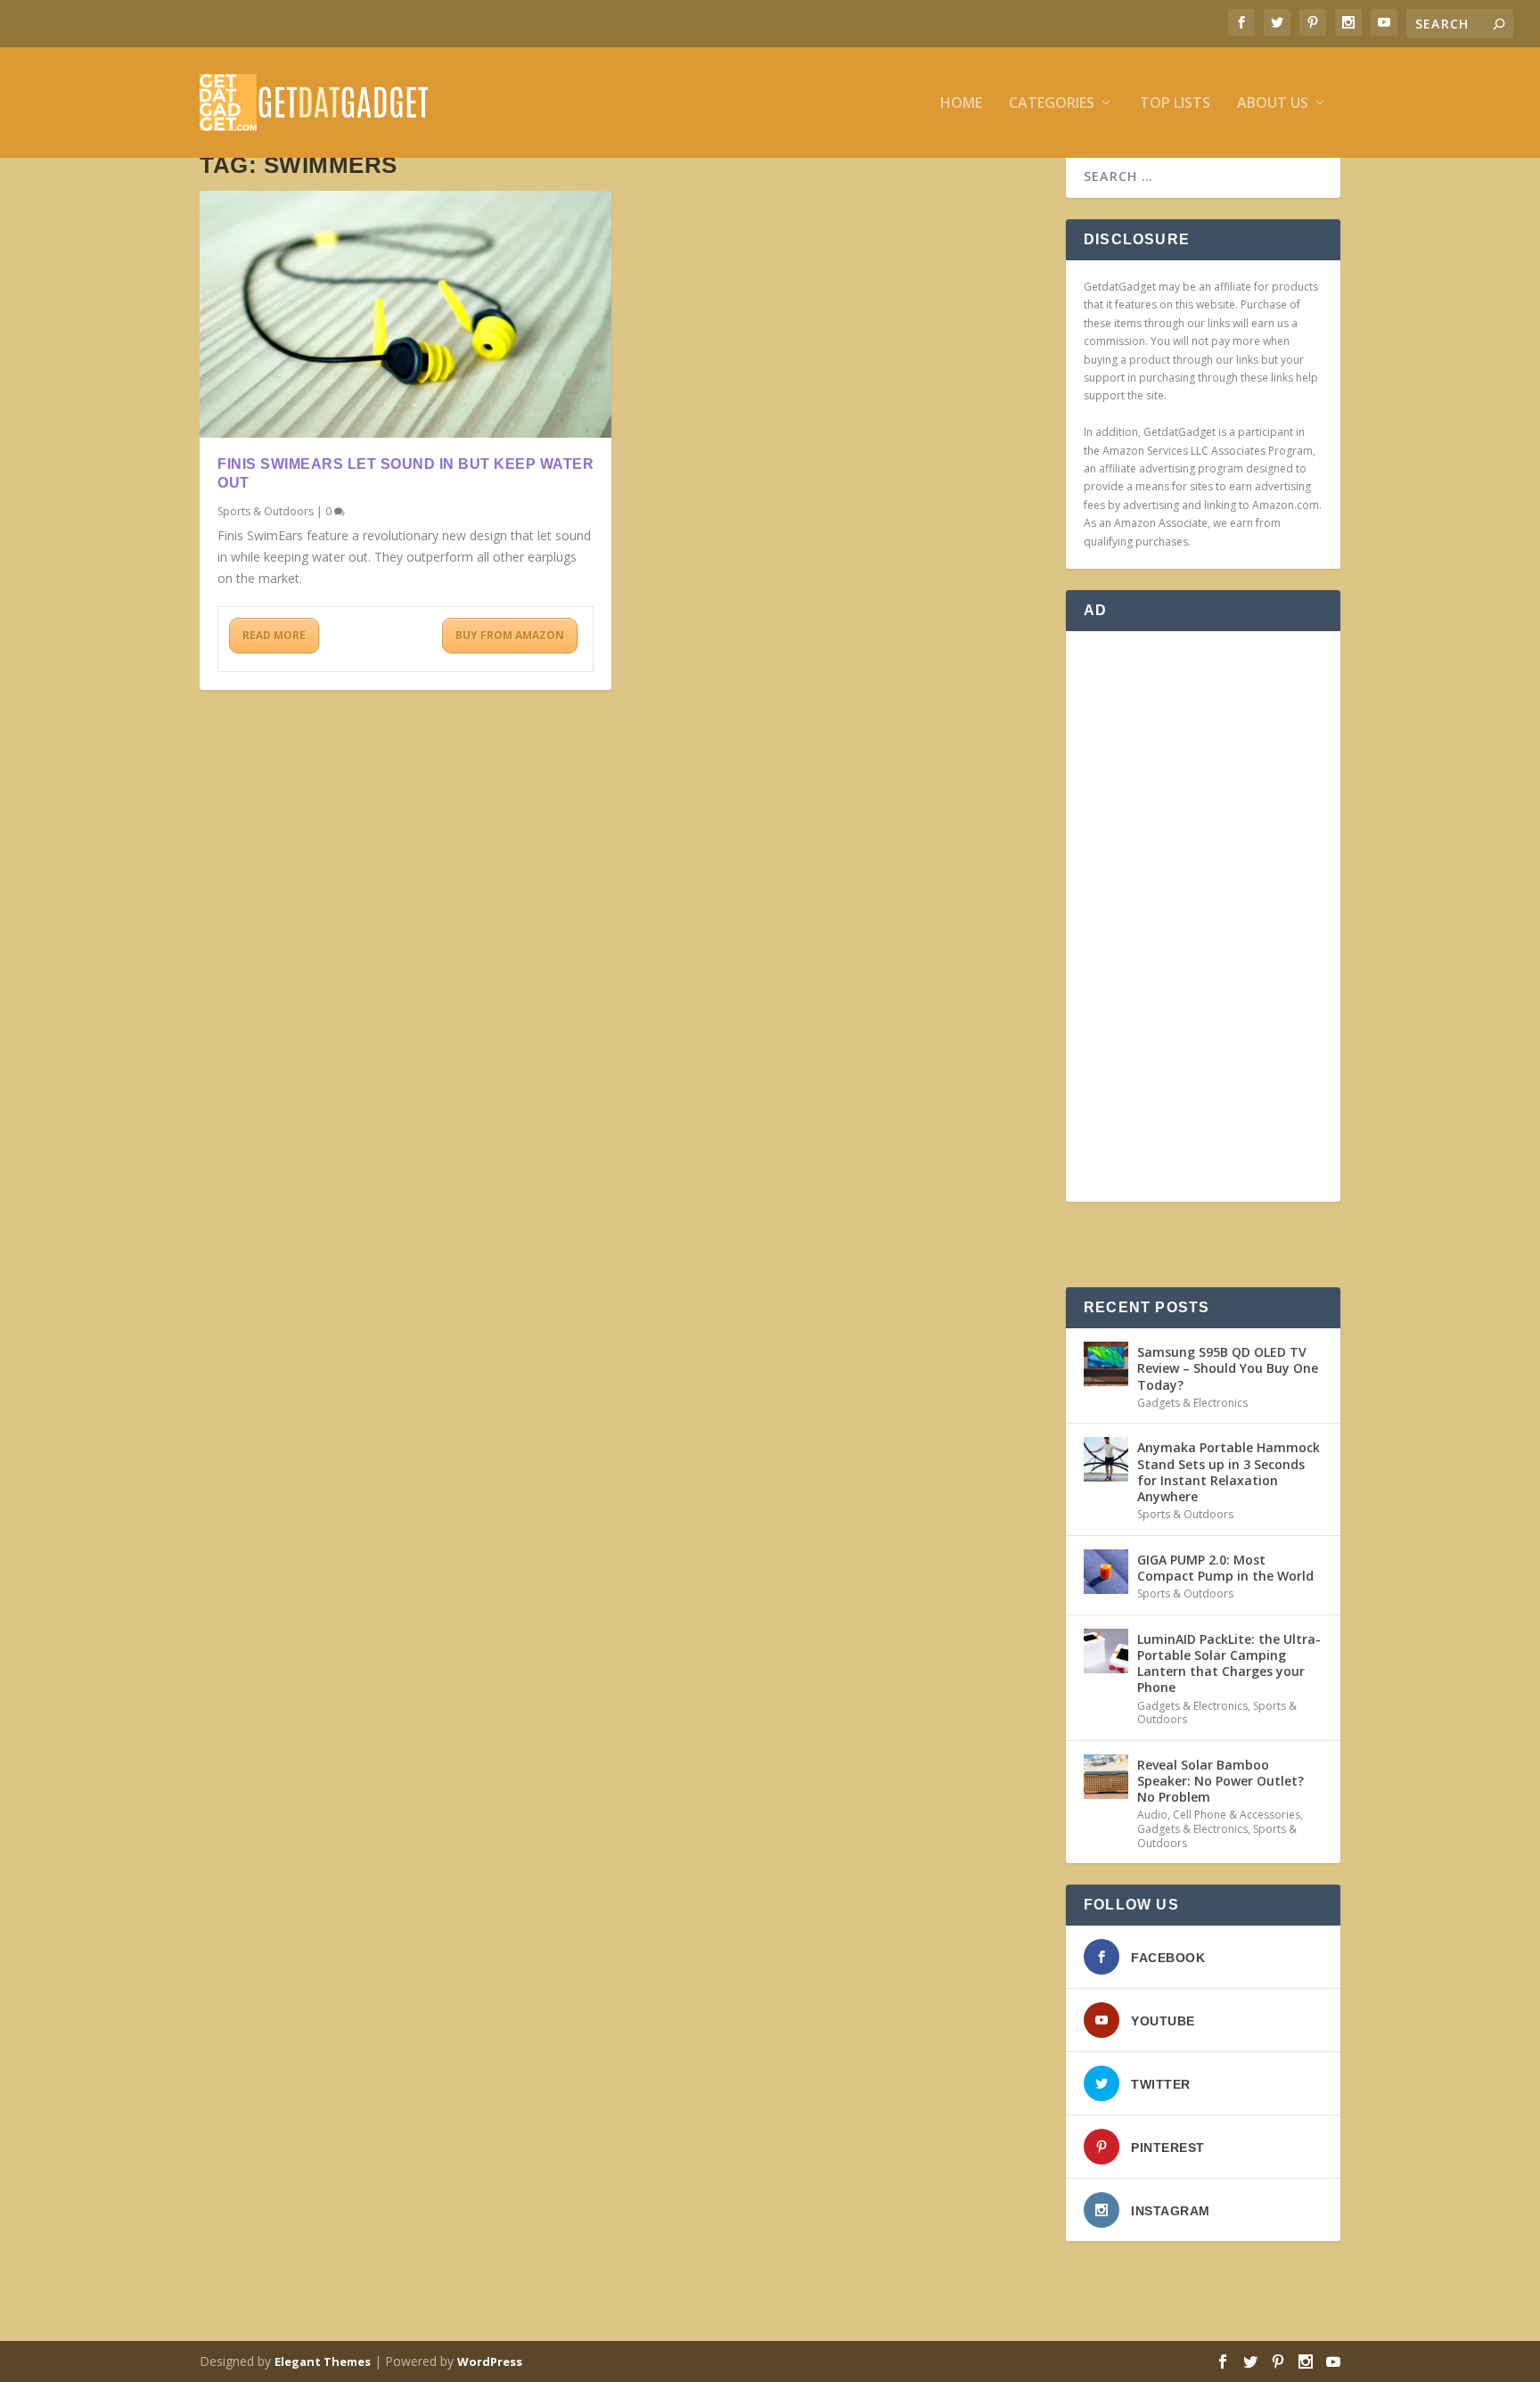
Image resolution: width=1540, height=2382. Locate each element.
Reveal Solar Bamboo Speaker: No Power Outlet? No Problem (1221, 1781)
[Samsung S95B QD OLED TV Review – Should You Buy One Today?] (1106, 1364)
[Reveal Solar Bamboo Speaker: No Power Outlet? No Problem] (1106, 1777)
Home (961, 104)
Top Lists (1175, 104)
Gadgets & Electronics (1192, 1403)
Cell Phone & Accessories (1237, 1815)
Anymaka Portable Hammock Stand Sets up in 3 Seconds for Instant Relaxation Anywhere (1229, 1472)
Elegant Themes (323, 2361)
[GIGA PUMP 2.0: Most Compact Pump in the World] (1106, 1572)
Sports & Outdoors (266, 511)
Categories (1052, 104)
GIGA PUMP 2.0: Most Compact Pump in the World (1225, 1568)
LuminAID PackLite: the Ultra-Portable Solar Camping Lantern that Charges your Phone (1229, 1663)
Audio (1152, 1815)
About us (1273, 104)
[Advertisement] (1203, 916)
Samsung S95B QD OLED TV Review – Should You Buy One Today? (1228, 1368)
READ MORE (274, 635)
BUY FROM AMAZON (510, 635)
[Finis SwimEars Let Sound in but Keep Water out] (405, 314)
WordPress (490, 2361)
